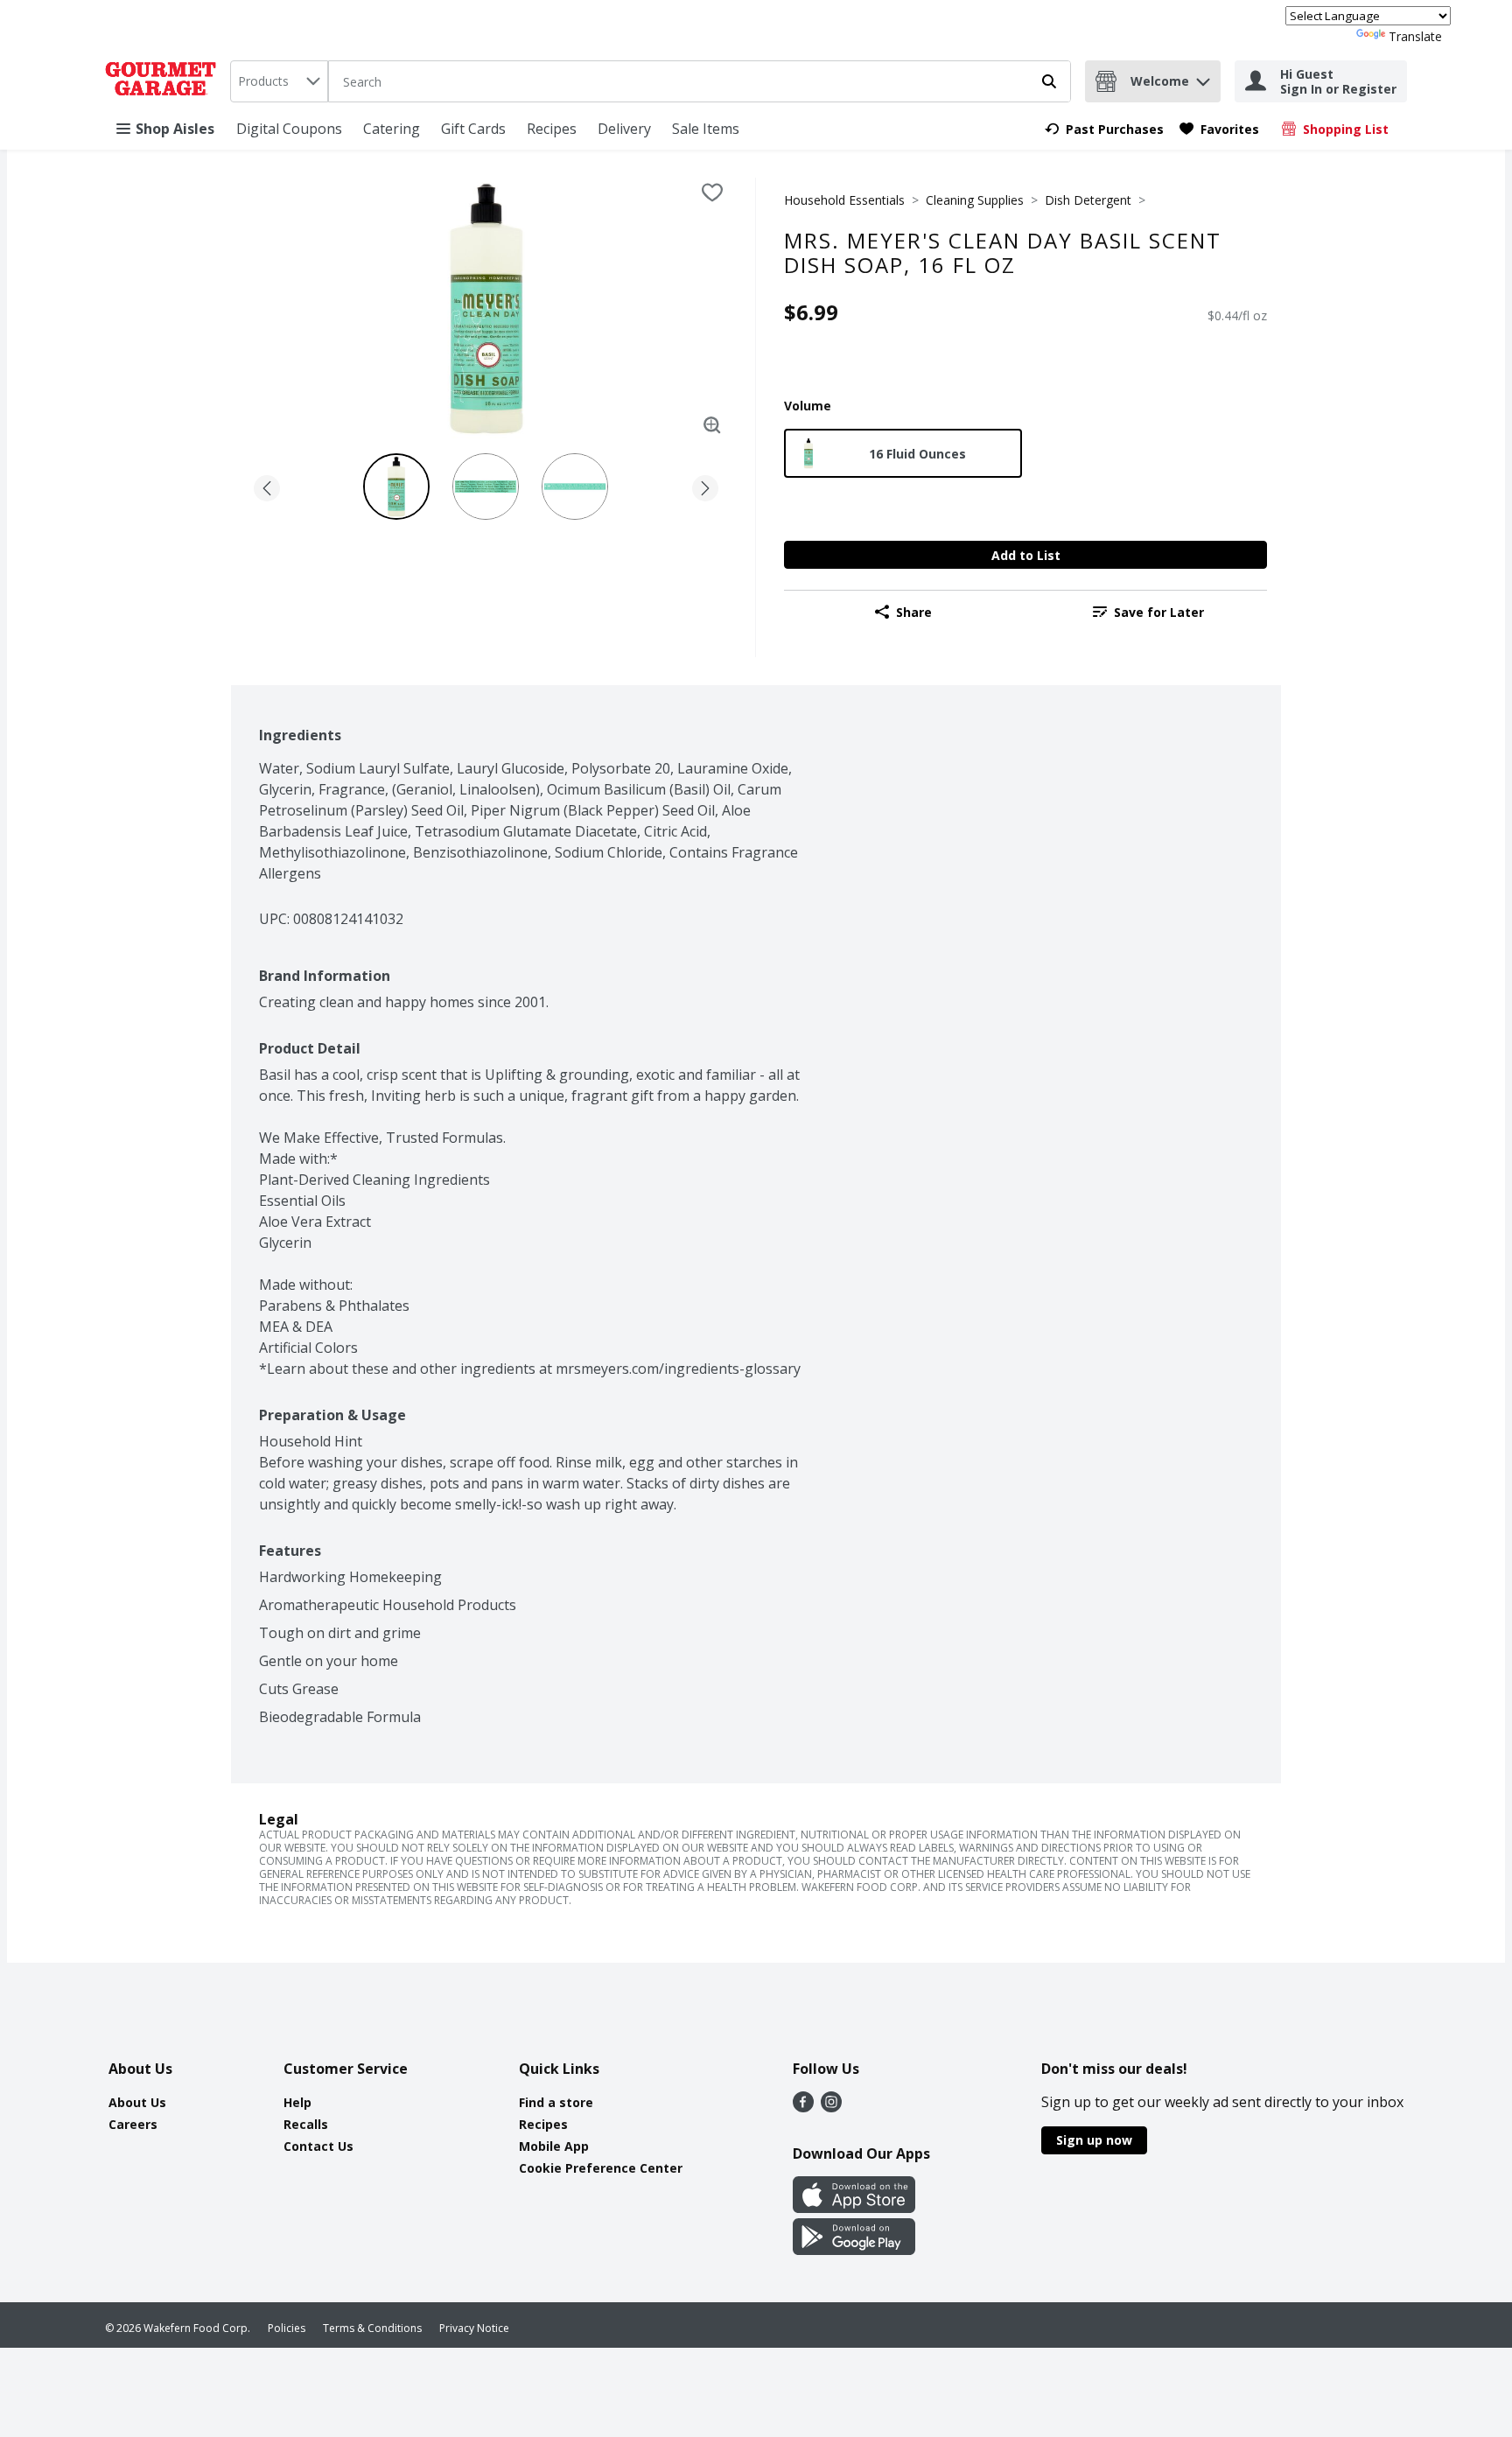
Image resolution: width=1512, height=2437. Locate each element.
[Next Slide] (705, 485)
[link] (1104, 129)
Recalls (306, 2124)
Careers (133, 2124)
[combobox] (279, 81)
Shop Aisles (175, 129)
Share (914, 612)
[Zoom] (712, 425)
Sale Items (706, 129)
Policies (287, 2328)
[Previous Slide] (267, 485)
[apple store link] (854, 2208)
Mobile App (554, 2146)
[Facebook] (803, 2107)
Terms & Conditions (372, 2328)
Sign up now (1094, 2140)
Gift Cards (473, 129)
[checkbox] (712, 193)
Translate (1415, 36)
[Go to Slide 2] (486, 487)
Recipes (552, 129)
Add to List (1026, 555)
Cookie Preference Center (601, 2168)
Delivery (624, 129)
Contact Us (318, 2146)
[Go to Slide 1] (396, 487)
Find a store (556, 2102)
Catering (392, 129)
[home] (164, 81)
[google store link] (854, 2250)
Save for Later (1159, 612)
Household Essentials (844, 200)
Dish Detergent (1088, 200)
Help (297, 2102)
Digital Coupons (289, 129)
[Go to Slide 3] (575, 487)
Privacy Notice (474, 2328)
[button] (1203, 77)
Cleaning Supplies (975, 200)
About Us (137, 2102)
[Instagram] (831, 2107)
